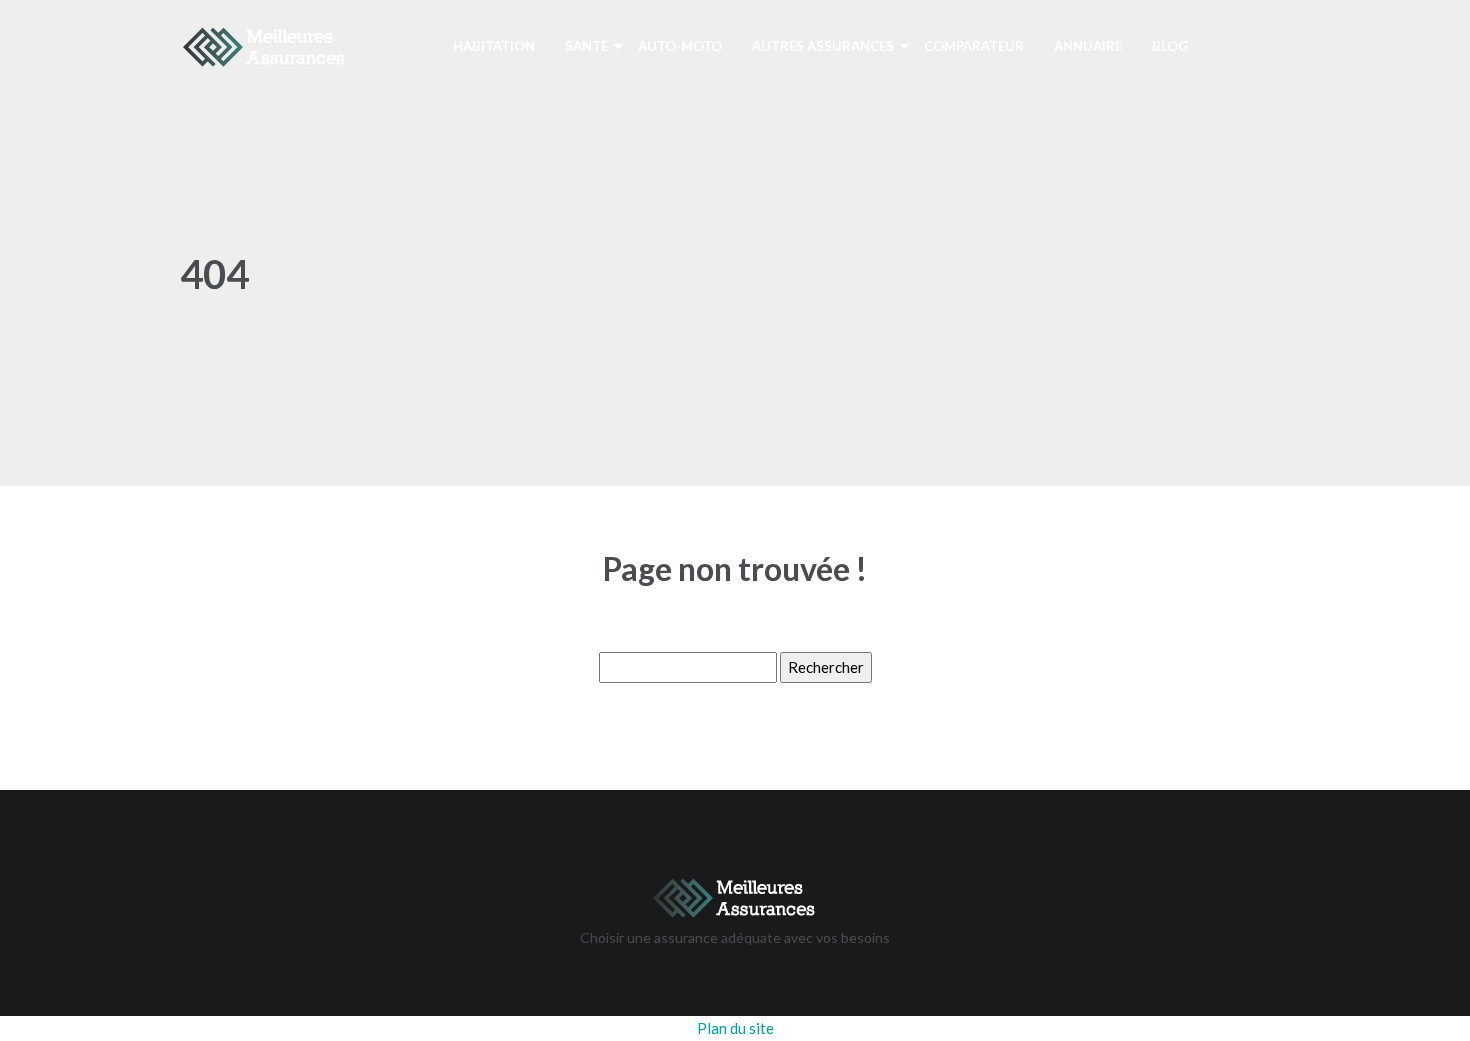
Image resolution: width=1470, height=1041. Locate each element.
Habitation (494, 46)
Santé (586, 46)
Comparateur (974, 46)
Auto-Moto (680, 46)
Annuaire (1088, 46)
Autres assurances (823, 46)
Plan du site (735, 1028)
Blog (1170, 46)
